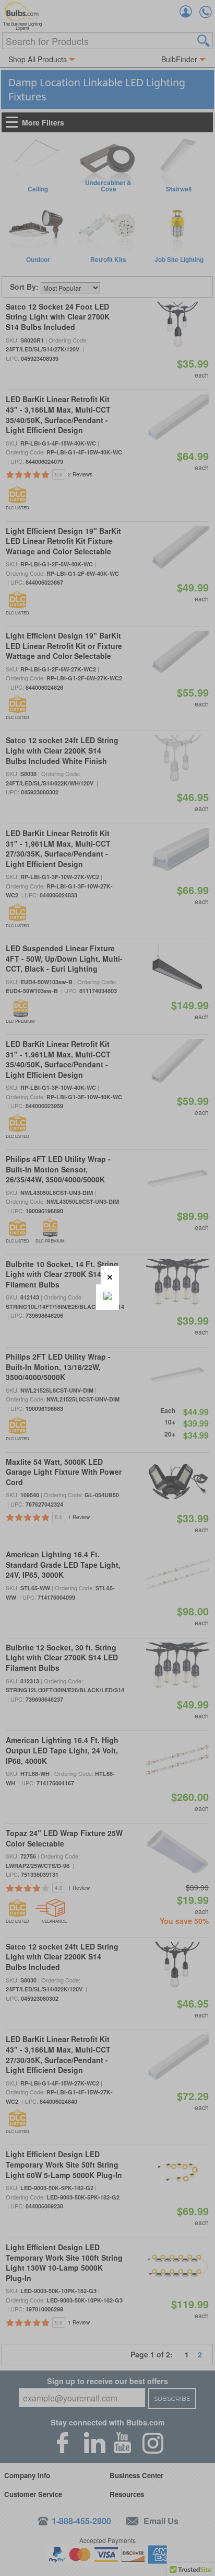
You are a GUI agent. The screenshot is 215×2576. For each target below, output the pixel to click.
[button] (110, 1275)
